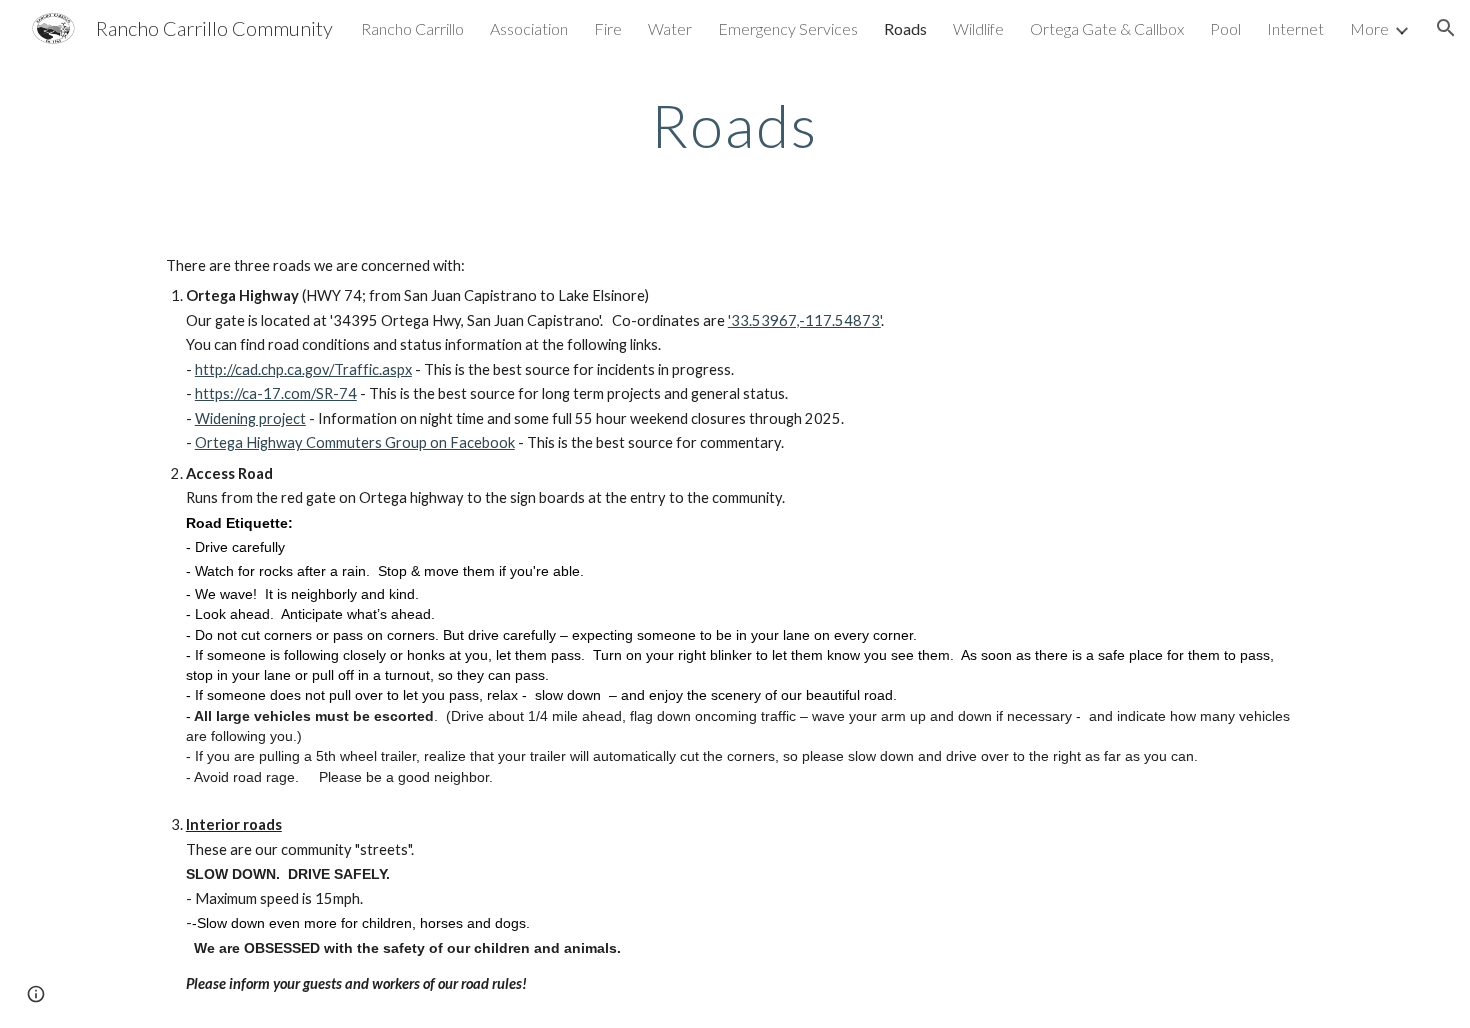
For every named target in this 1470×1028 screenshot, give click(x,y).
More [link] (1369, 28)
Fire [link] (608, 28)
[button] (1446, 28)
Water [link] (670, 28)
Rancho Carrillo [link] (412, 28)
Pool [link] (1225, 28)
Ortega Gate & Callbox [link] (1107, 28)
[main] (735, 125)
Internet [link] (1295, 28)
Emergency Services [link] (788, 28)
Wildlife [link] (978, 28)
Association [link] (529, 28)
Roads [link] (905, 28)
